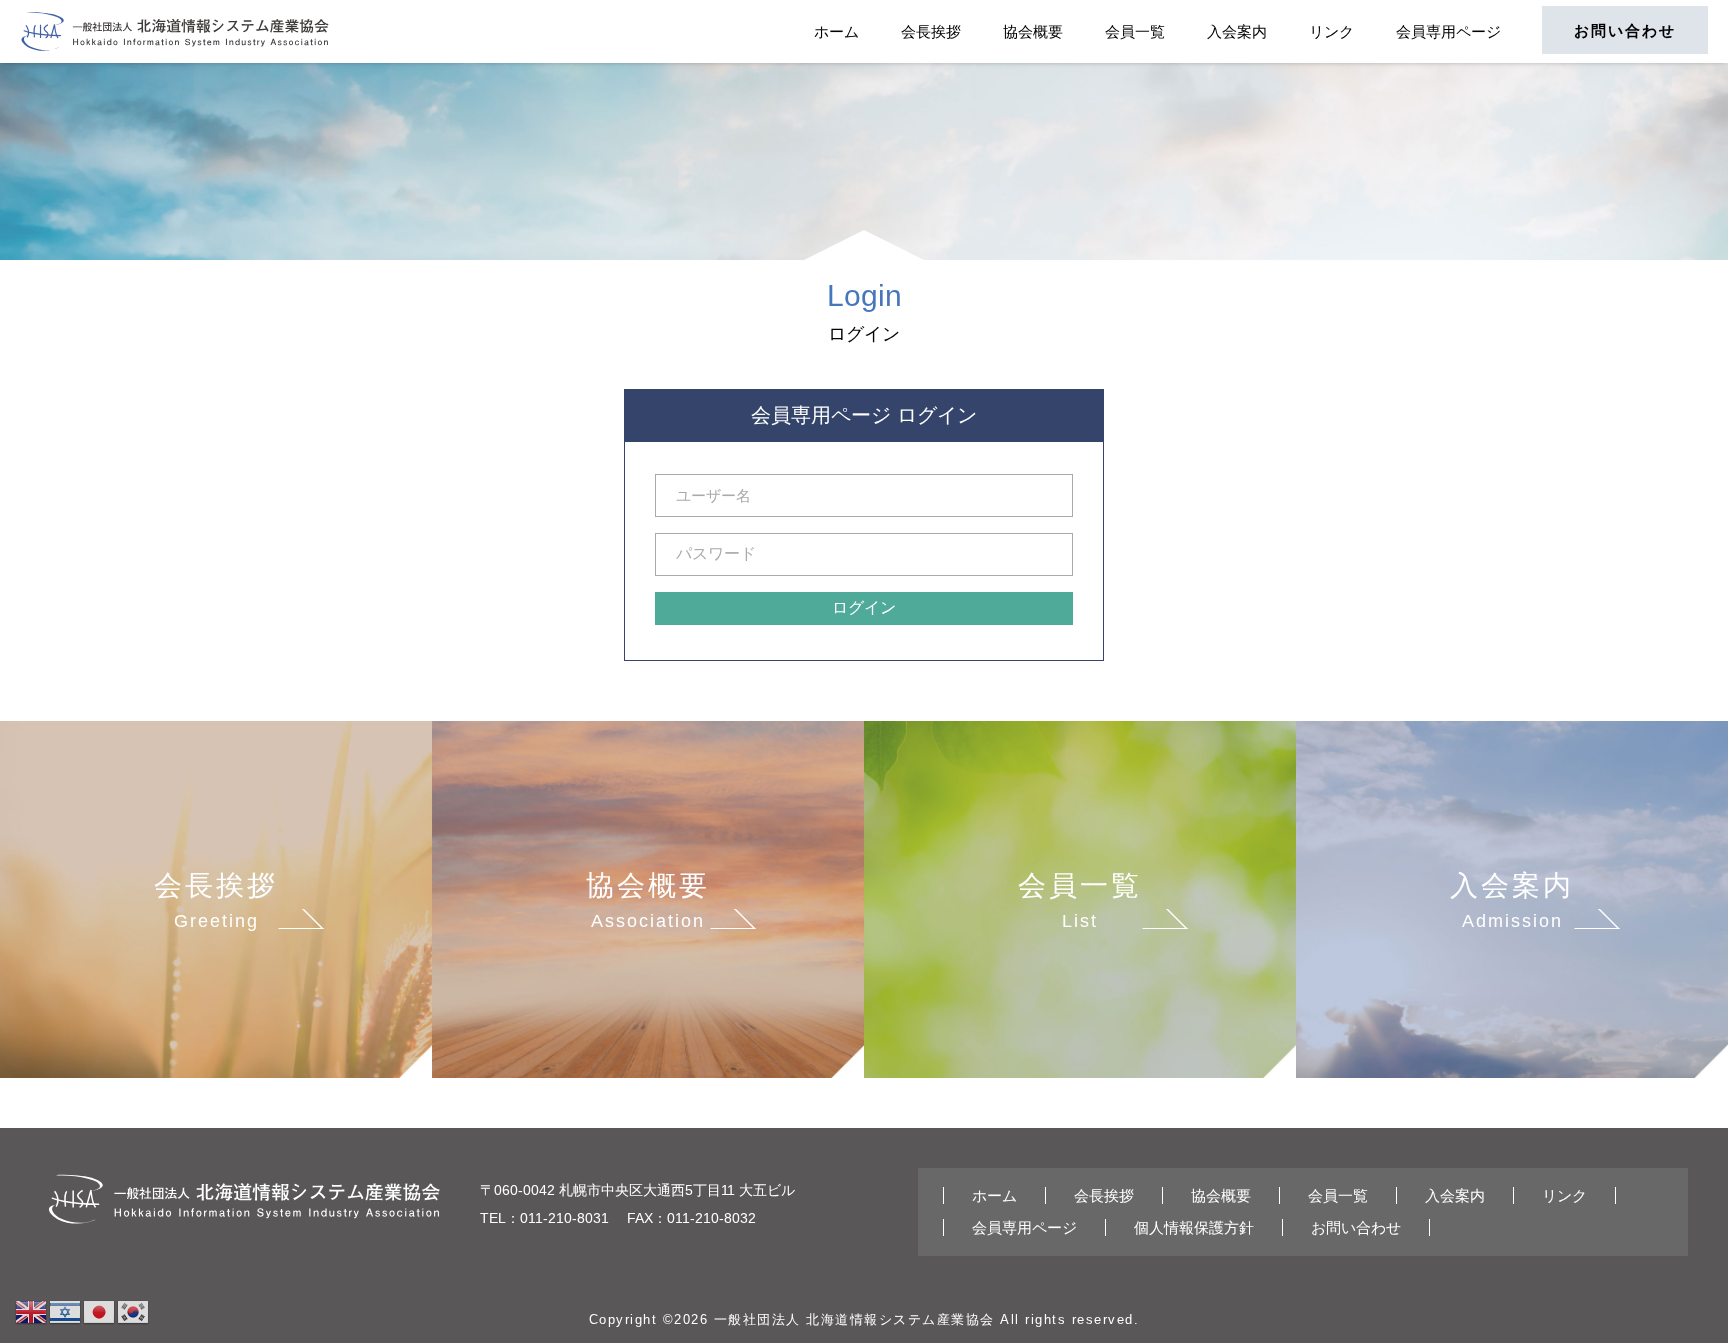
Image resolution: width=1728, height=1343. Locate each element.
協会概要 (1033, 31)
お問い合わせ (1625, 30)
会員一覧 (1135, 31)
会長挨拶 (931, 31)
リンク (1331, 31)
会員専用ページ (1448, 31)
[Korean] (134, 1310)
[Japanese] (100, 1310)
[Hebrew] (66, 1310)
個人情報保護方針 (1194, 1227)
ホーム (836, 31)
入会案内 (1237, 31)
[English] (32, 1310)
